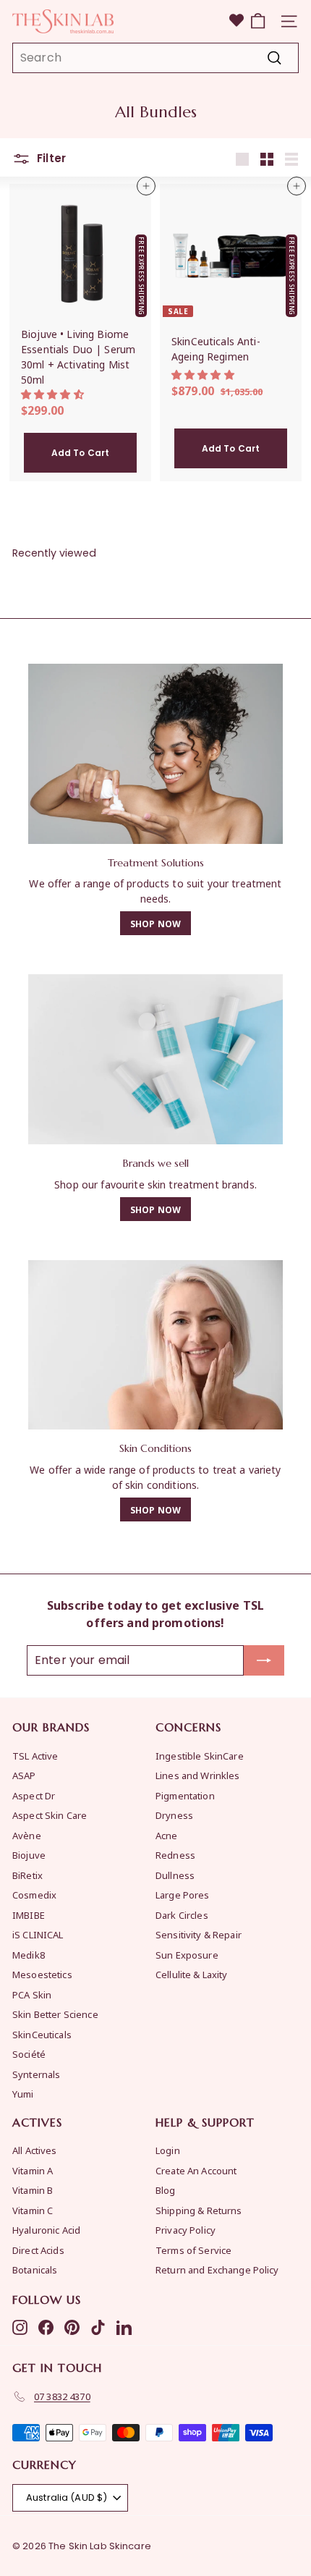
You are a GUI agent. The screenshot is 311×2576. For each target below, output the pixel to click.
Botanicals (35, 2269)
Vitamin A (33, 2170)
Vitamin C (33, 2210)
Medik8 (29, 1955)
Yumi (23, 2094)
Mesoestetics (42, 1974)
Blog (166, 2190)
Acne (167, 1835)
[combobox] (155, 58)
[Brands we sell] (155, 1059)
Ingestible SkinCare (200, 1756)
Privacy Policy (186, 2230)
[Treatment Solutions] (155, 754)
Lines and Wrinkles (198, 1775)
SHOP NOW (155, 923)
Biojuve (29, 1855)
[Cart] (258, 21)
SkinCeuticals (42, 2034)
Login (168, 2150)
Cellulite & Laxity (192, 1974)
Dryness (174, 1815)
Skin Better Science (55, 2014)
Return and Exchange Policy (217, 2269)
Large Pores (183, 1895)
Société (29, 2054)
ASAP (24, 1775)
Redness (175, 1855)
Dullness (175, 1875)
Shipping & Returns (199, 2210)
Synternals (36, 2074)
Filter (50, 158)
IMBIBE (29, 1915)
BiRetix (27, 1875)
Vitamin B (33, 2190)
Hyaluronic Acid (46, 2230)
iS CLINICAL (38, 1934)
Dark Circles (182, 1915)
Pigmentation (185, 1795)
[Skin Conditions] (155, 1345)
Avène (27, 1835)
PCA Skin (32, 1994)
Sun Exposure (187, 1955)
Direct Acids (38, 2250)
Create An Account (196, 2170)
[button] (54, 393)
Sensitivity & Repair (199, 1934)
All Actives (35, 2150)
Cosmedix (34, 1895)
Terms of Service (193, 2250)
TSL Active (35, 1756)
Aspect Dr (34, 1795)
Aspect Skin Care (50, 1815)
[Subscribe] (264, 1660)
